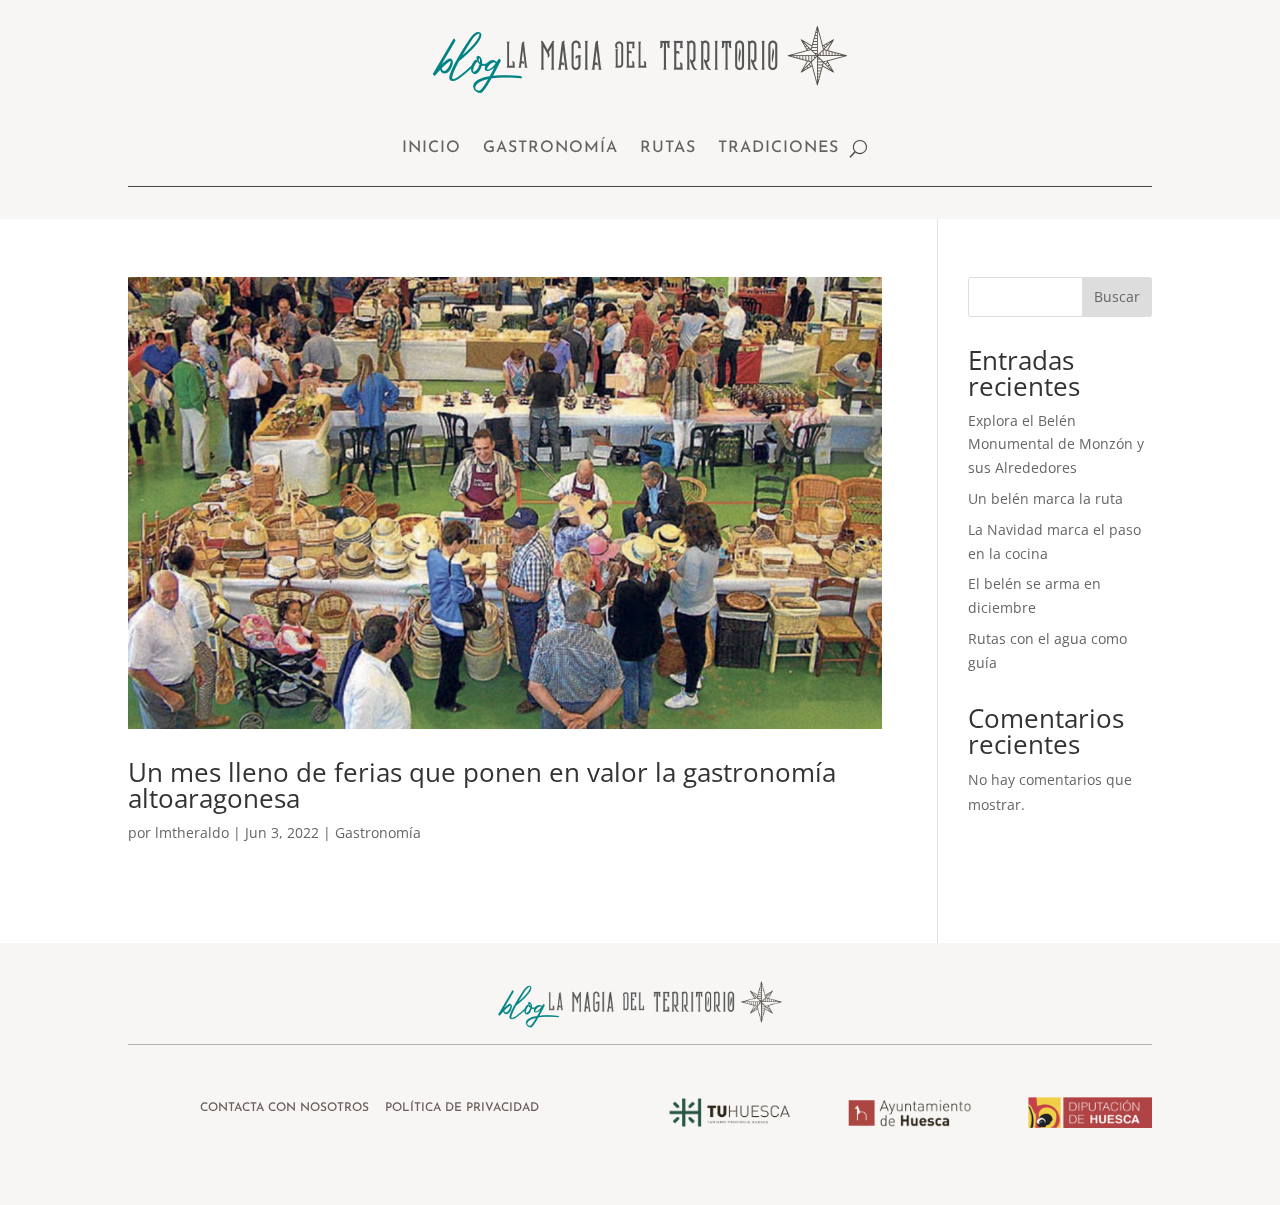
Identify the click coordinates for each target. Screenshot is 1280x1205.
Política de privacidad (462, 1108)
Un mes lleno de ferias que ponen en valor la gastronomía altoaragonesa (482, 785)
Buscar (1117, 296)
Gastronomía (550, 148)
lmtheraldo (192, 832)
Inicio (431, 148)
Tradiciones (778, 148)
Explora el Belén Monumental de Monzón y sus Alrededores (1056, 444)
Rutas (668, 148)
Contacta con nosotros (286, 1108)
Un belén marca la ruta (1045, 498)
